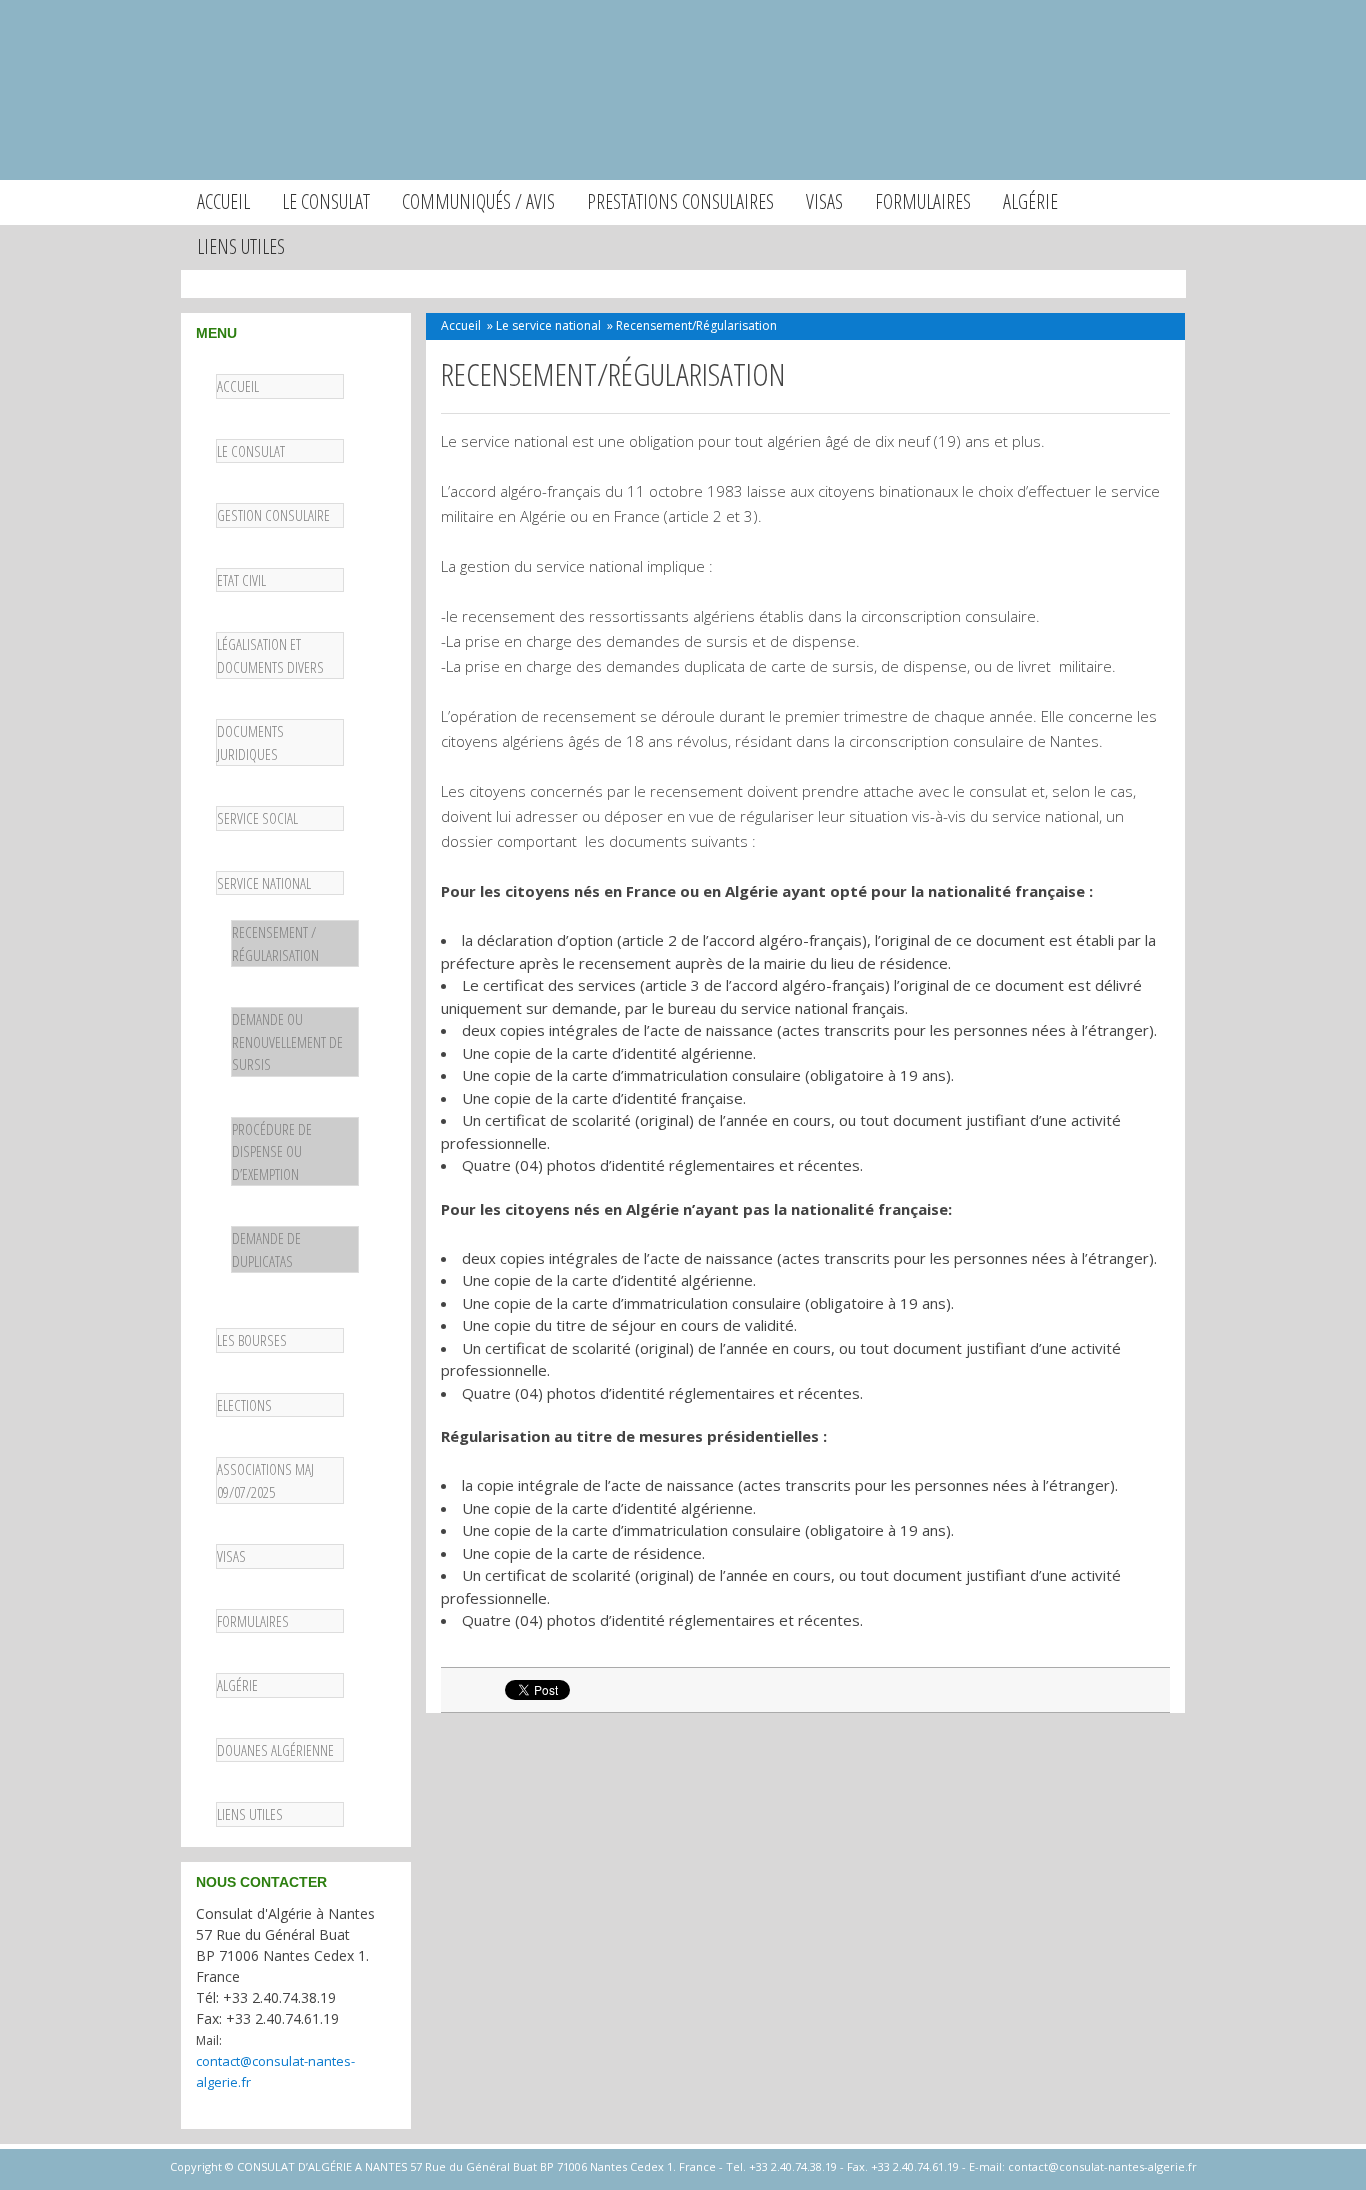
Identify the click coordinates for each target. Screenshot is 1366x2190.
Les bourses (252, 1340)
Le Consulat (251, 451)
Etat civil (241, 580)
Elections (244, 1405)
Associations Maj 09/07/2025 (265, 1480)
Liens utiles (241, 246)
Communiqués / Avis (478, 201)
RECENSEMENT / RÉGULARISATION (275, 943)
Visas (824, 201)
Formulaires (923, 201)
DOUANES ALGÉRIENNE (275, 1750)
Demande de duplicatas (266, 1249)
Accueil (223, 201)
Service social (257, 818)
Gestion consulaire (273, 515)
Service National (264, 883)
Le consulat (326, 201)
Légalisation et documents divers (270, 655)
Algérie (1030, 201)
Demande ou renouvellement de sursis (287, 1041)
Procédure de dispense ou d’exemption (272, 1151)
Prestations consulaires (680, 201)
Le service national (548, 325)
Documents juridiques (250, 742)
